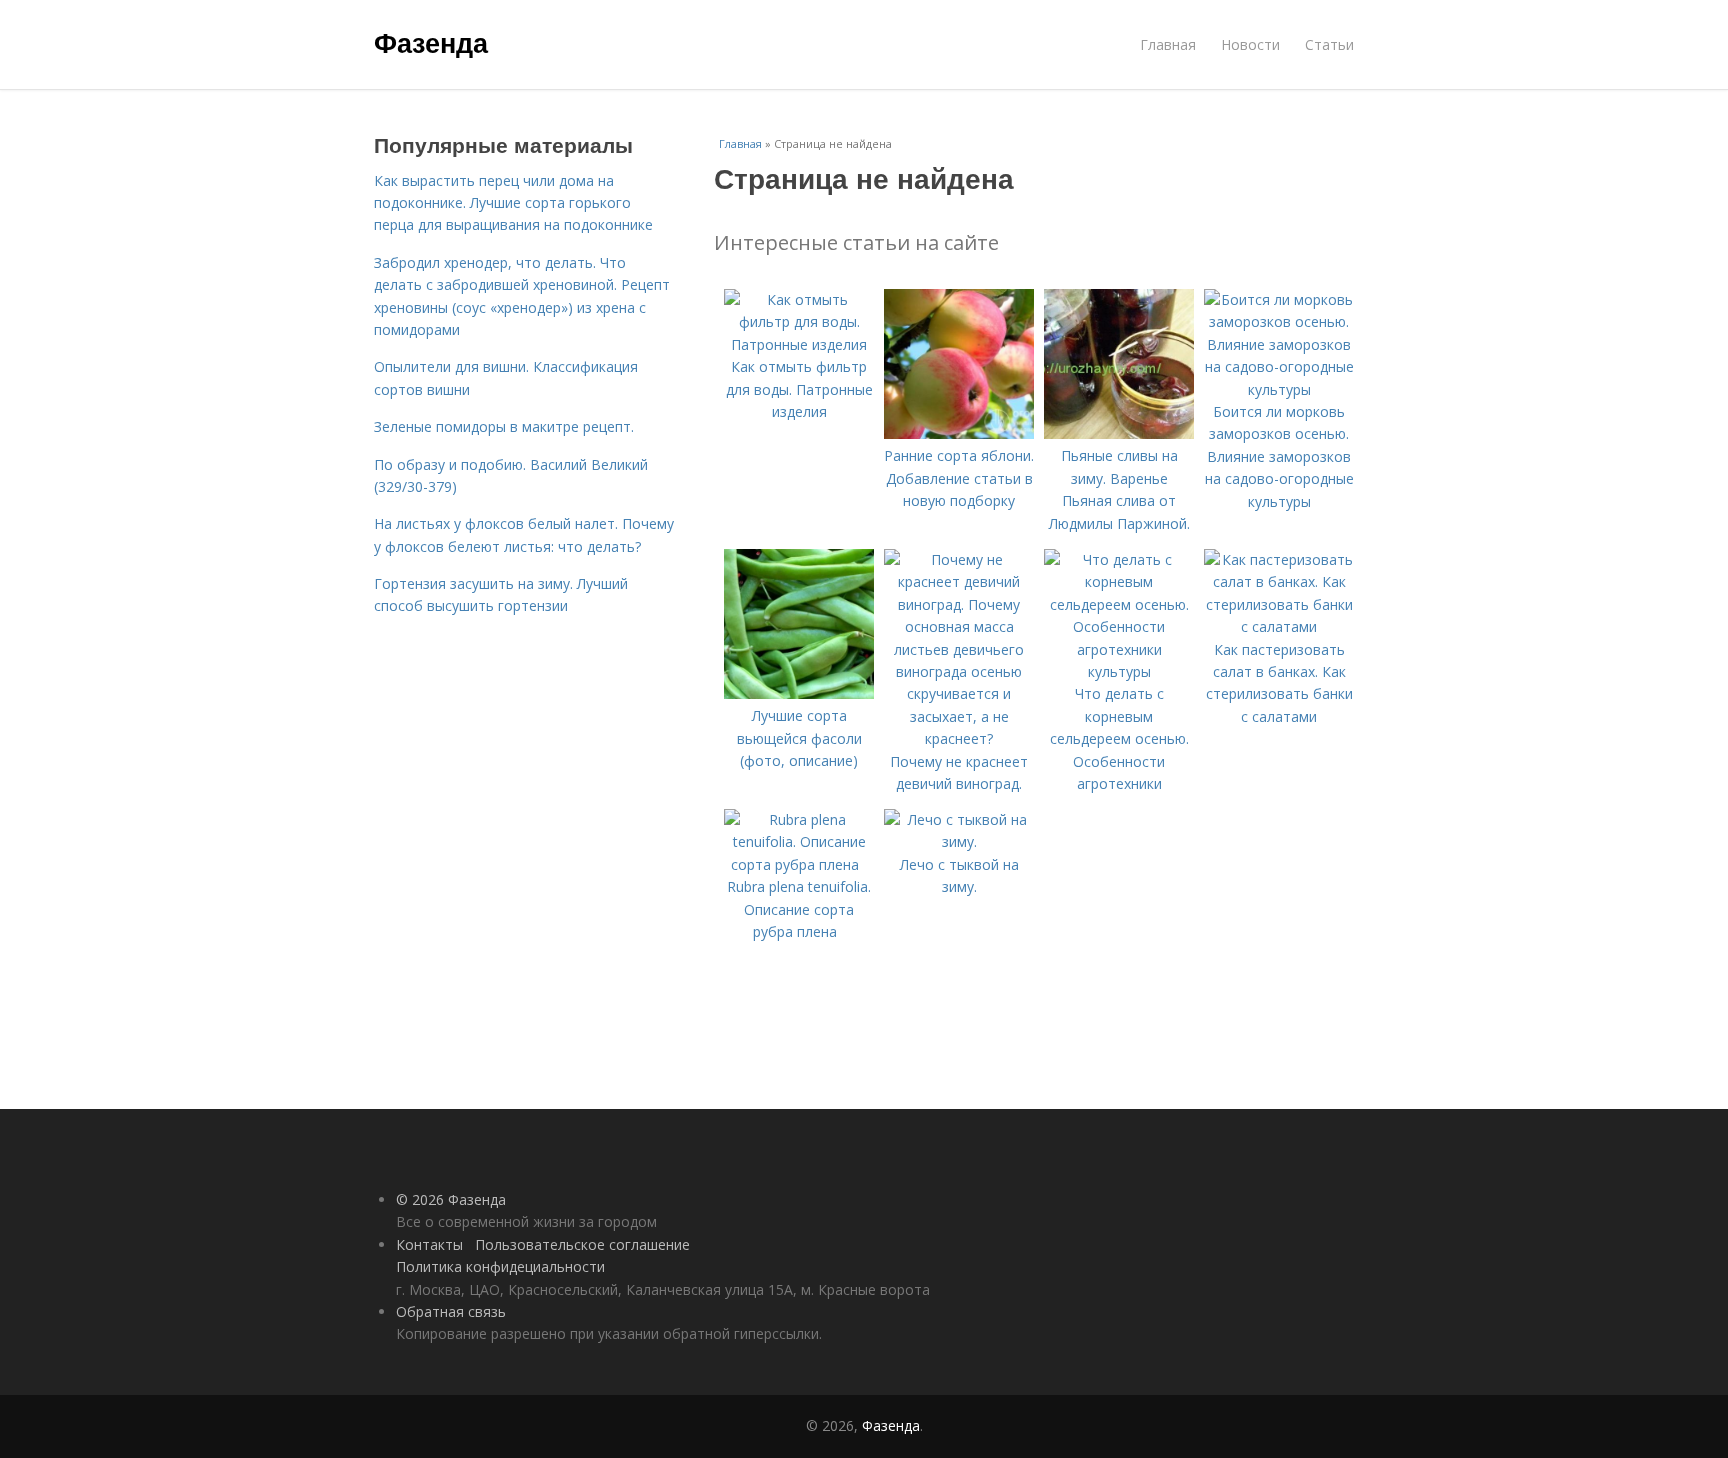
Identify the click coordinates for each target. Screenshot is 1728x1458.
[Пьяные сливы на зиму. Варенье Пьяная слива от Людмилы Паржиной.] (1119, 433)
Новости (1250, 44)
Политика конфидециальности (500, 1266)
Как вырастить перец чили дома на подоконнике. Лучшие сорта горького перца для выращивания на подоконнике (513, 203)
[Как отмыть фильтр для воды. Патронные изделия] (799, 344)
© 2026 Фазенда (451, 1199)
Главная (1168, 44)
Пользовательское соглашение (582, 1244)
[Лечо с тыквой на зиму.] (959, 841)
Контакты (429, 1244)
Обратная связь (451, 1311)
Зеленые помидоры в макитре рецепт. (504, 426)
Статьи (1329, 44)
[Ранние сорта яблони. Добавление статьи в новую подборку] (959, 433)
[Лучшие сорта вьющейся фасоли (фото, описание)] (799, 693)
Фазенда (431, 42)
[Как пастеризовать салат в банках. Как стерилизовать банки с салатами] (1279, 626)
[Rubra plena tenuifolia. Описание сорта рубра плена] (799, 864)
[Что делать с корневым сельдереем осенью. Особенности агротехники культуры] (1119, 671)
